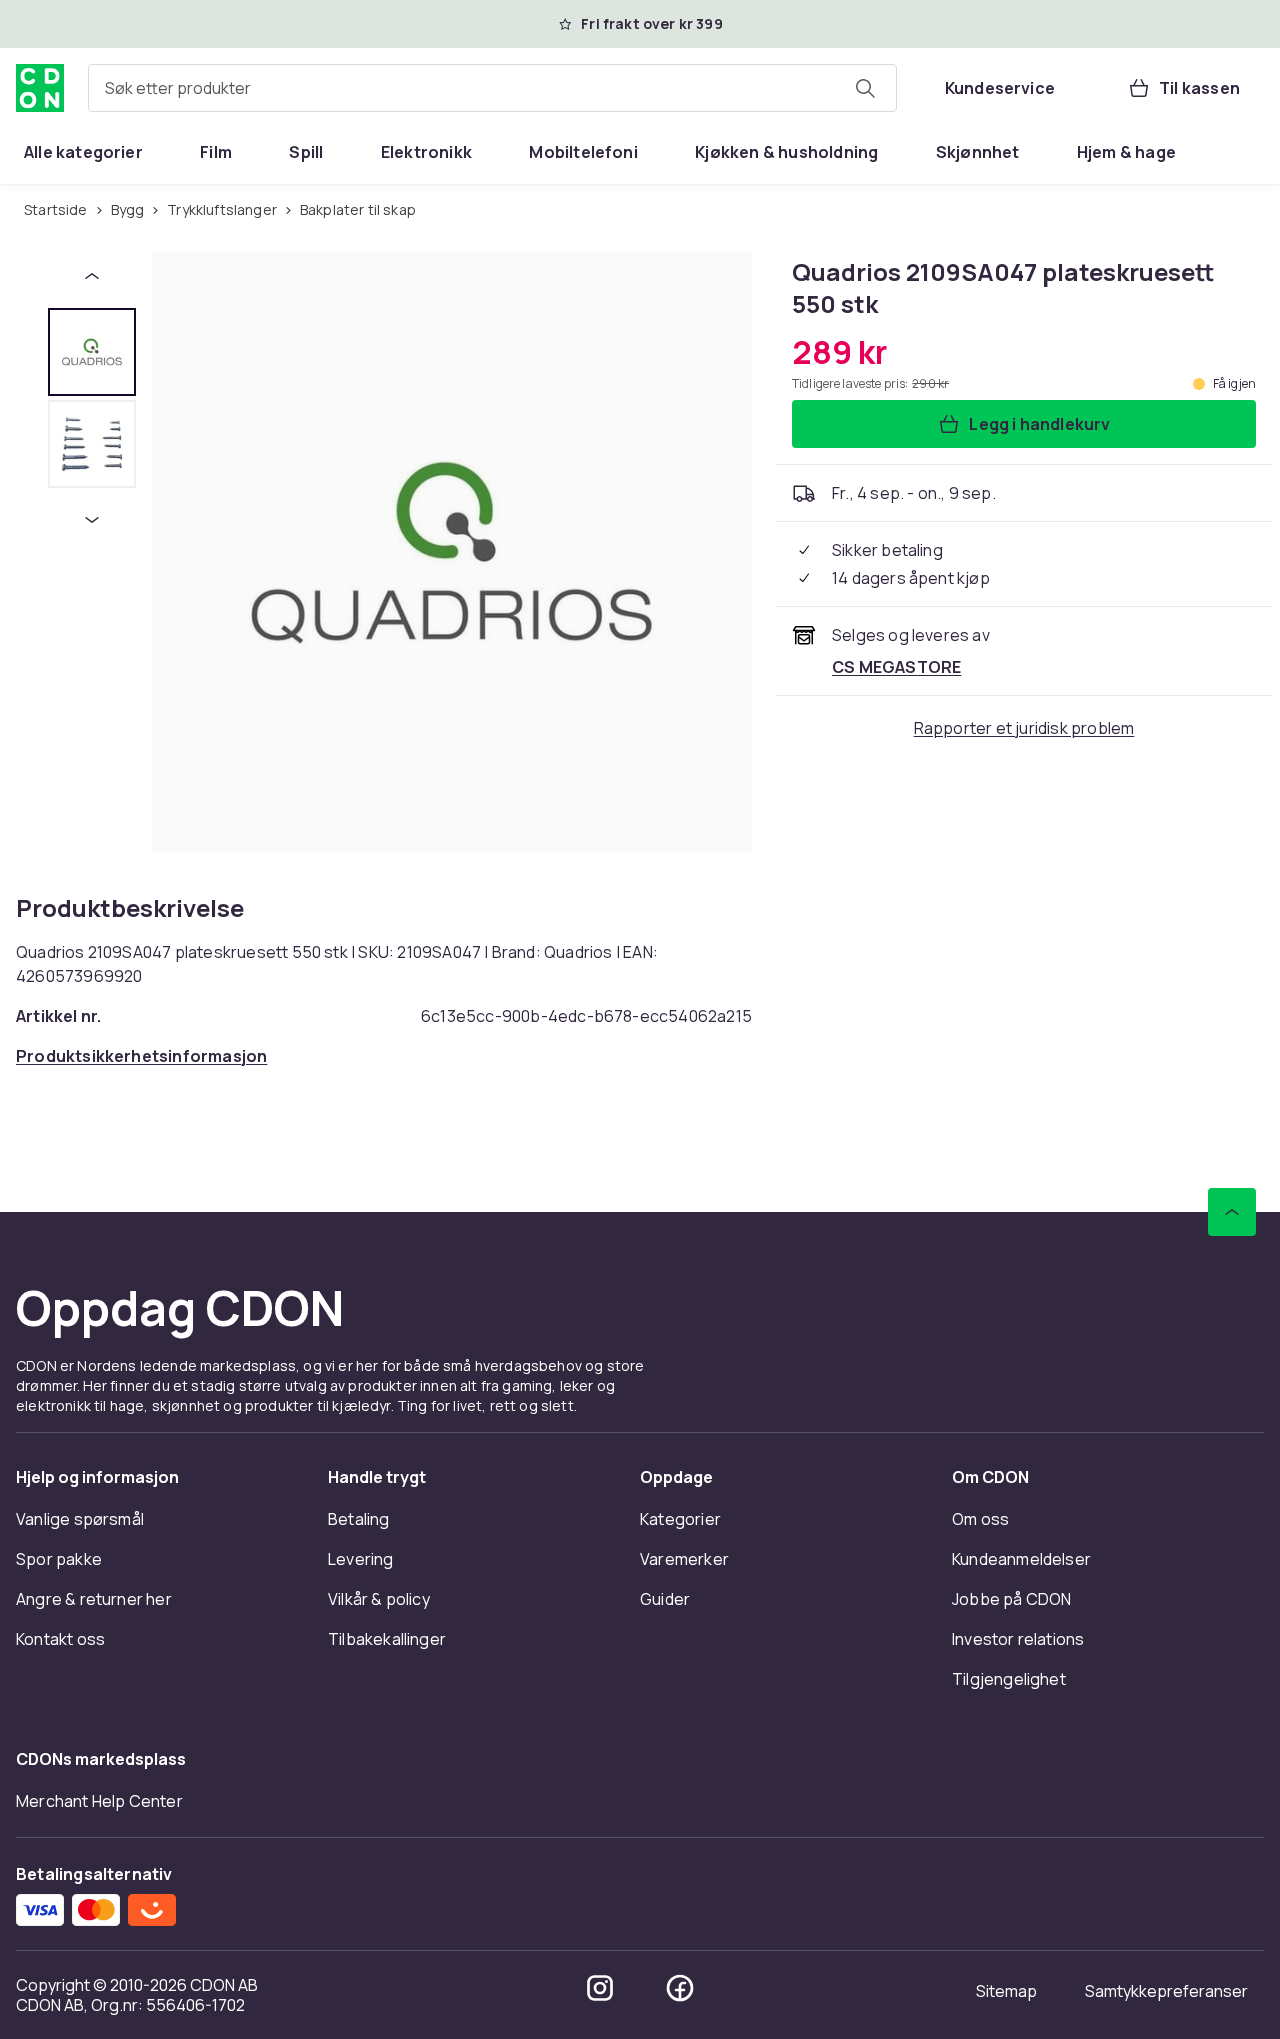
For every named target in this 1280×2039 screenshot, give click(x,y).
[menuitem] (83, 152)
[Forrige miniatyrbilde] (92, 276)
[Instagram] (600, 1988)
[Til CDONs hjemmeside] (40, 88)
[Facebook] (680, 1988)
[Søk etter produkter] (865, 88)
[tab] (92, 352)
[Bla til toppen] (1232, 1212)
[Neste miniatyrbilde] (92, 520)
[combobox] (492, 88)
